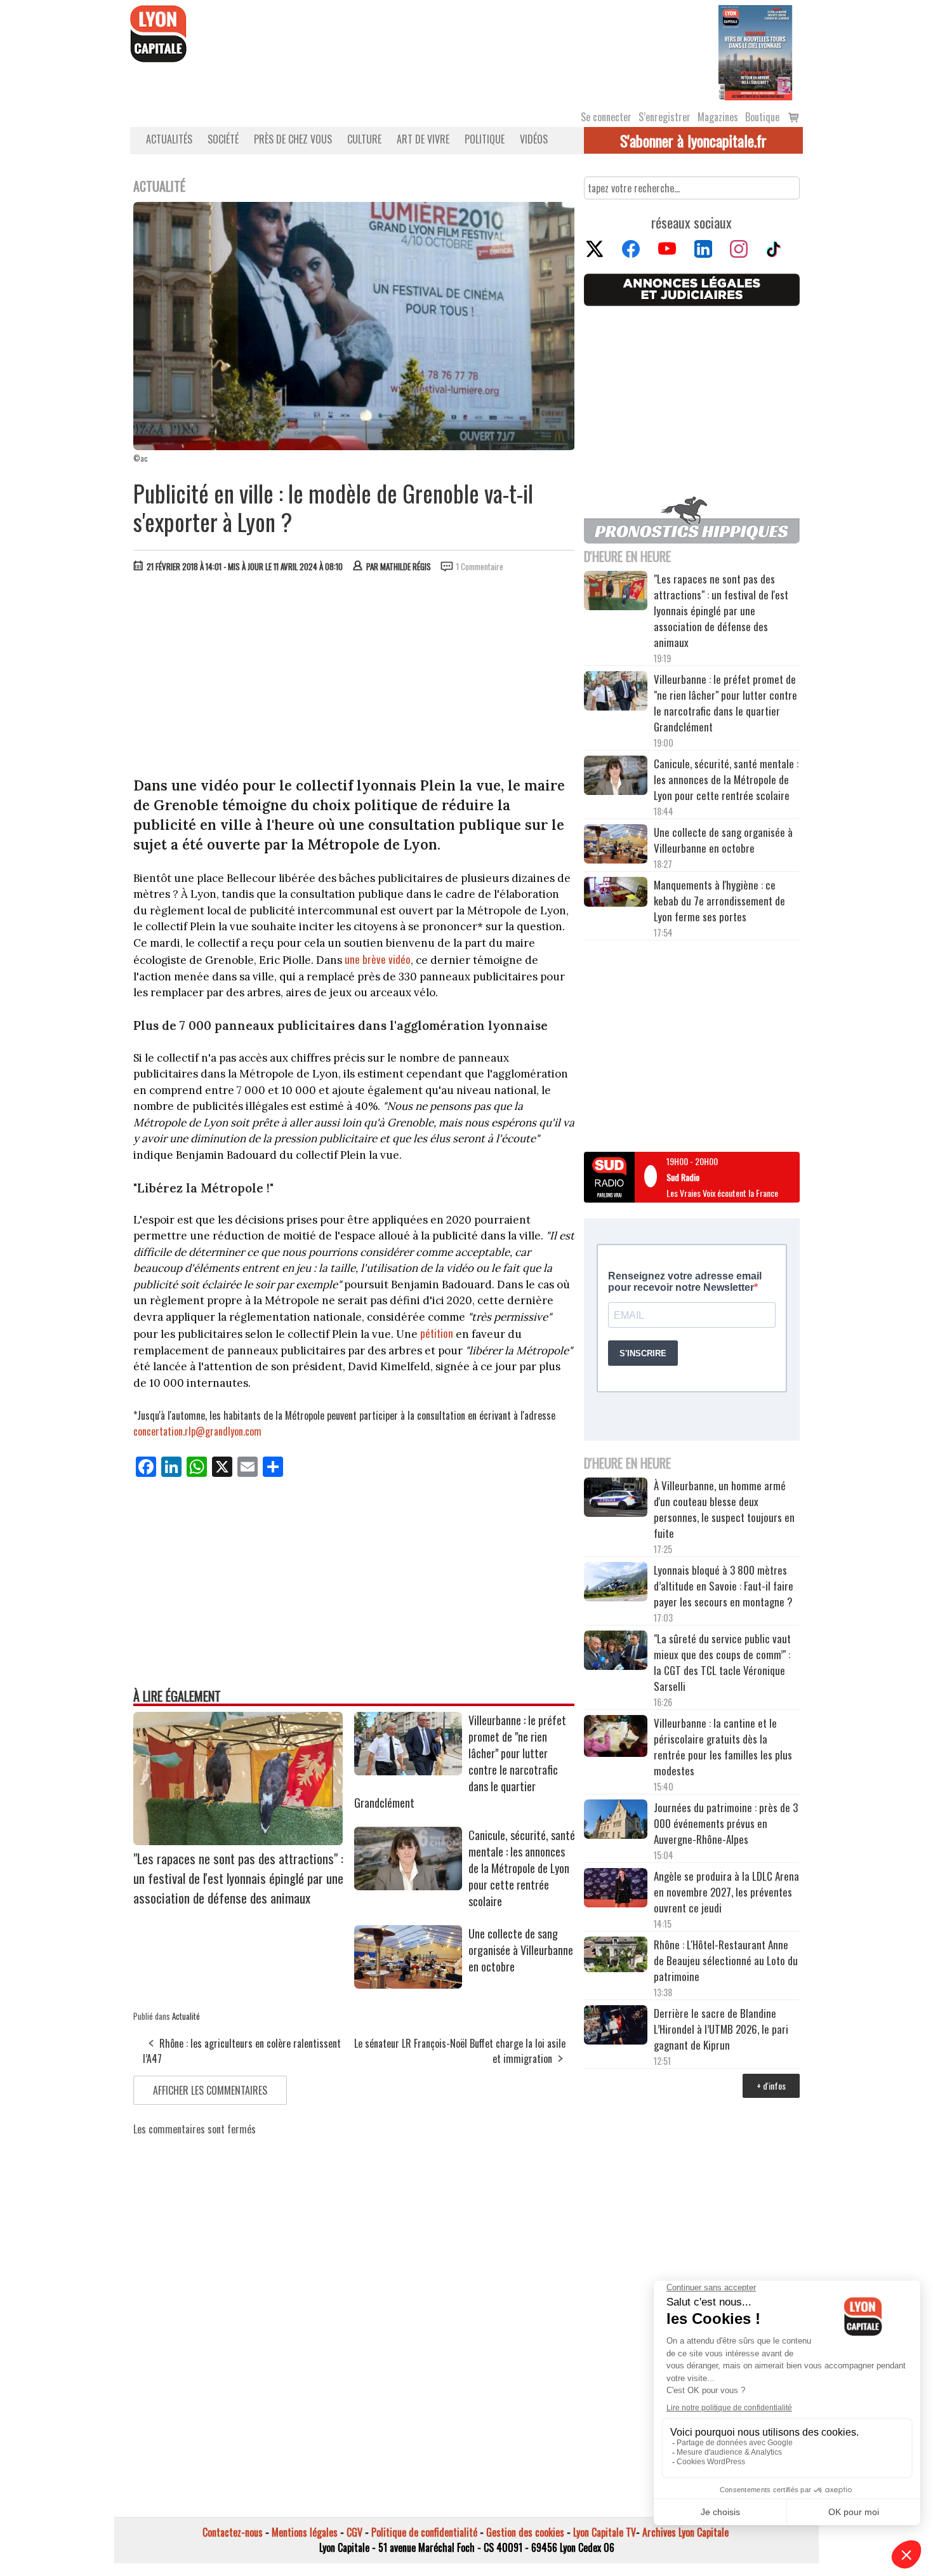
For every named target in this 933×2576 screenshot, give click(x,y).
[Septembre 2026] (755, 51)
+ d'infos (771, 2085)
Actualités (169, 139)
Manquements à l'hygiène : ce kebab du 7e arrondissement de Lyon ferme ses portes (719, 901)
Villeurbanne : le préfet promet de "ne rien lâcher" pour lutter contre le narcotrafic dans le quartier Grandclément (725, 703)
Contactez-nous (233, 2532)
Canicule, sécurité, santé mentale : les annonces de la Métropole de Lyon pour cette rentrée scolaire (522, 1868)
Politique (485, 139)
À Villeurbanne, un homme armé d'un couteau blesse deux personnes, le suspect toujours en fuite (724, 1509)
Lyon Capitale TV (605, 2532)
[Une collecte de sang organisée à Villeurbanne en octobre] (408, 1984)
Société (223, 139)
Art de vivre (423, 139)
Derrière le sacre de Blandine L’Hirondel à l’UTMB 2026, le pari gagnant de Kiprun (721, 2029)
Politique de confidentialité (424, 2532)
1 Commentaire (480, 566)
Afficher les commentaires (210, 2090)
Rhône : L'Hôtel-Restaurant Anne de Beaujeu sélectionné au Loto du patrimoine (726, 1960)
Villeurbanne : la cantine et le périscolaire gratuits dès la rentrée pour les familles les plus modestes (723, 1747)
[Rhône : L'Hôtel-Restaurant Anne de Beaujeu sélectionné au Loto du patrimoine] (616, 1956)
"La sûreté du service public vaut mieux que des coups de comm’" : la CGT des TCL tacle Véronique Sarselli (722, 1662)
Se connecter (606, 117)
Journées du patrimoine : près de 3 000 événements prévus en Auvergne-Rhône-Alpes (726, 1823)
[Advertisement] (354, 677)
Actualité (186, 2016)
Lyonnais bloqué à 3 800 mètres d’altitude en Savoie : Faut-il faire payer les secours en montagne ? (724, 1586)
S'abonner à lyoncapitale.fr (693, 140)
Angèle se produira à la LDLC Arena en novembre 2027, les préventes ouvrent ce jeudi (726, 1892)
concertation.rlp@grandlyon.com (197, 1431)
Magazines (718, 117)
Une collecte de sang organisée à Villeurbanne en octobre (521, 1950)
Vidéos (534, 139)
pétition (437, 1333)
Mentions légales (305, 2532)
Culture (364, 139)
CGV (354, 2532)
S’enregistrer (665, 117)
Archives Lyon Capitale (685, 2532)
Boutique (762, 117)
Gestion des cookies (525, 2532)
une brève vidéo (378, 959)
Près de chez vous (293, 139)
